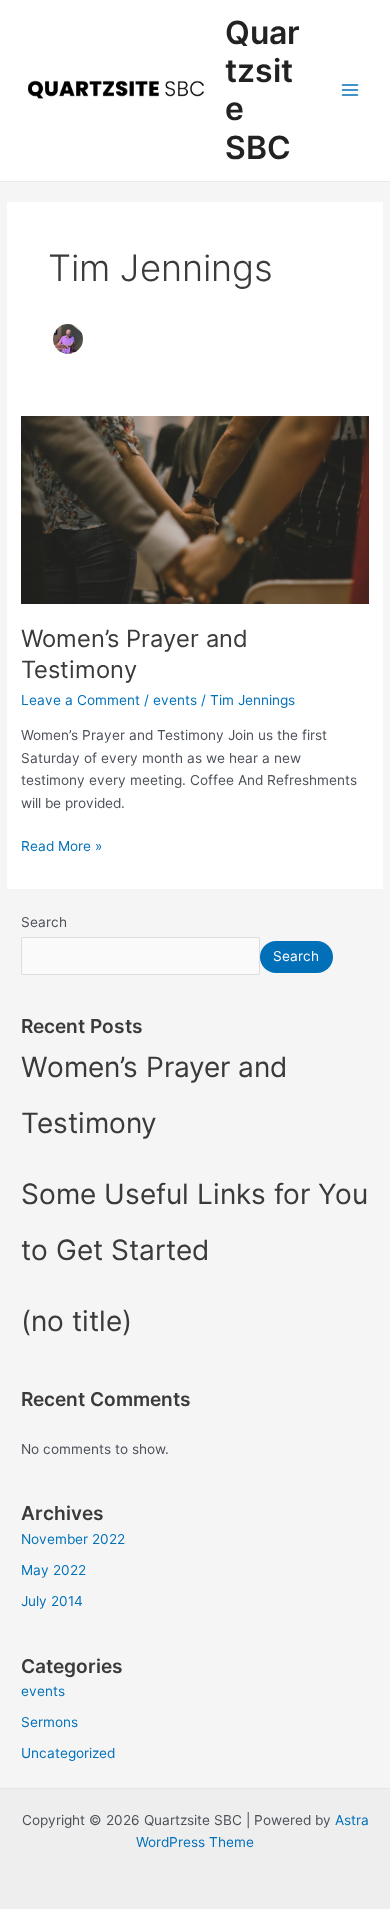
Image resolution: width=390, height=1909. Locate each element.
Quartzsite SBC (262, 90)
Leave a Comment (80, 700)
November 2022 (73, 1539)
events (175, 700)
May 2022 (53, 1570)
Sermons (49, 1722)
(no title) (76, 1321)
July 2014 (52, 1601)
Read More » (61, 844)
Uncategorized (68, 1753)
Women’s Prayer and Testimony (134, 654)
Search (44, 922)
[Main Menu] (350, 90)
